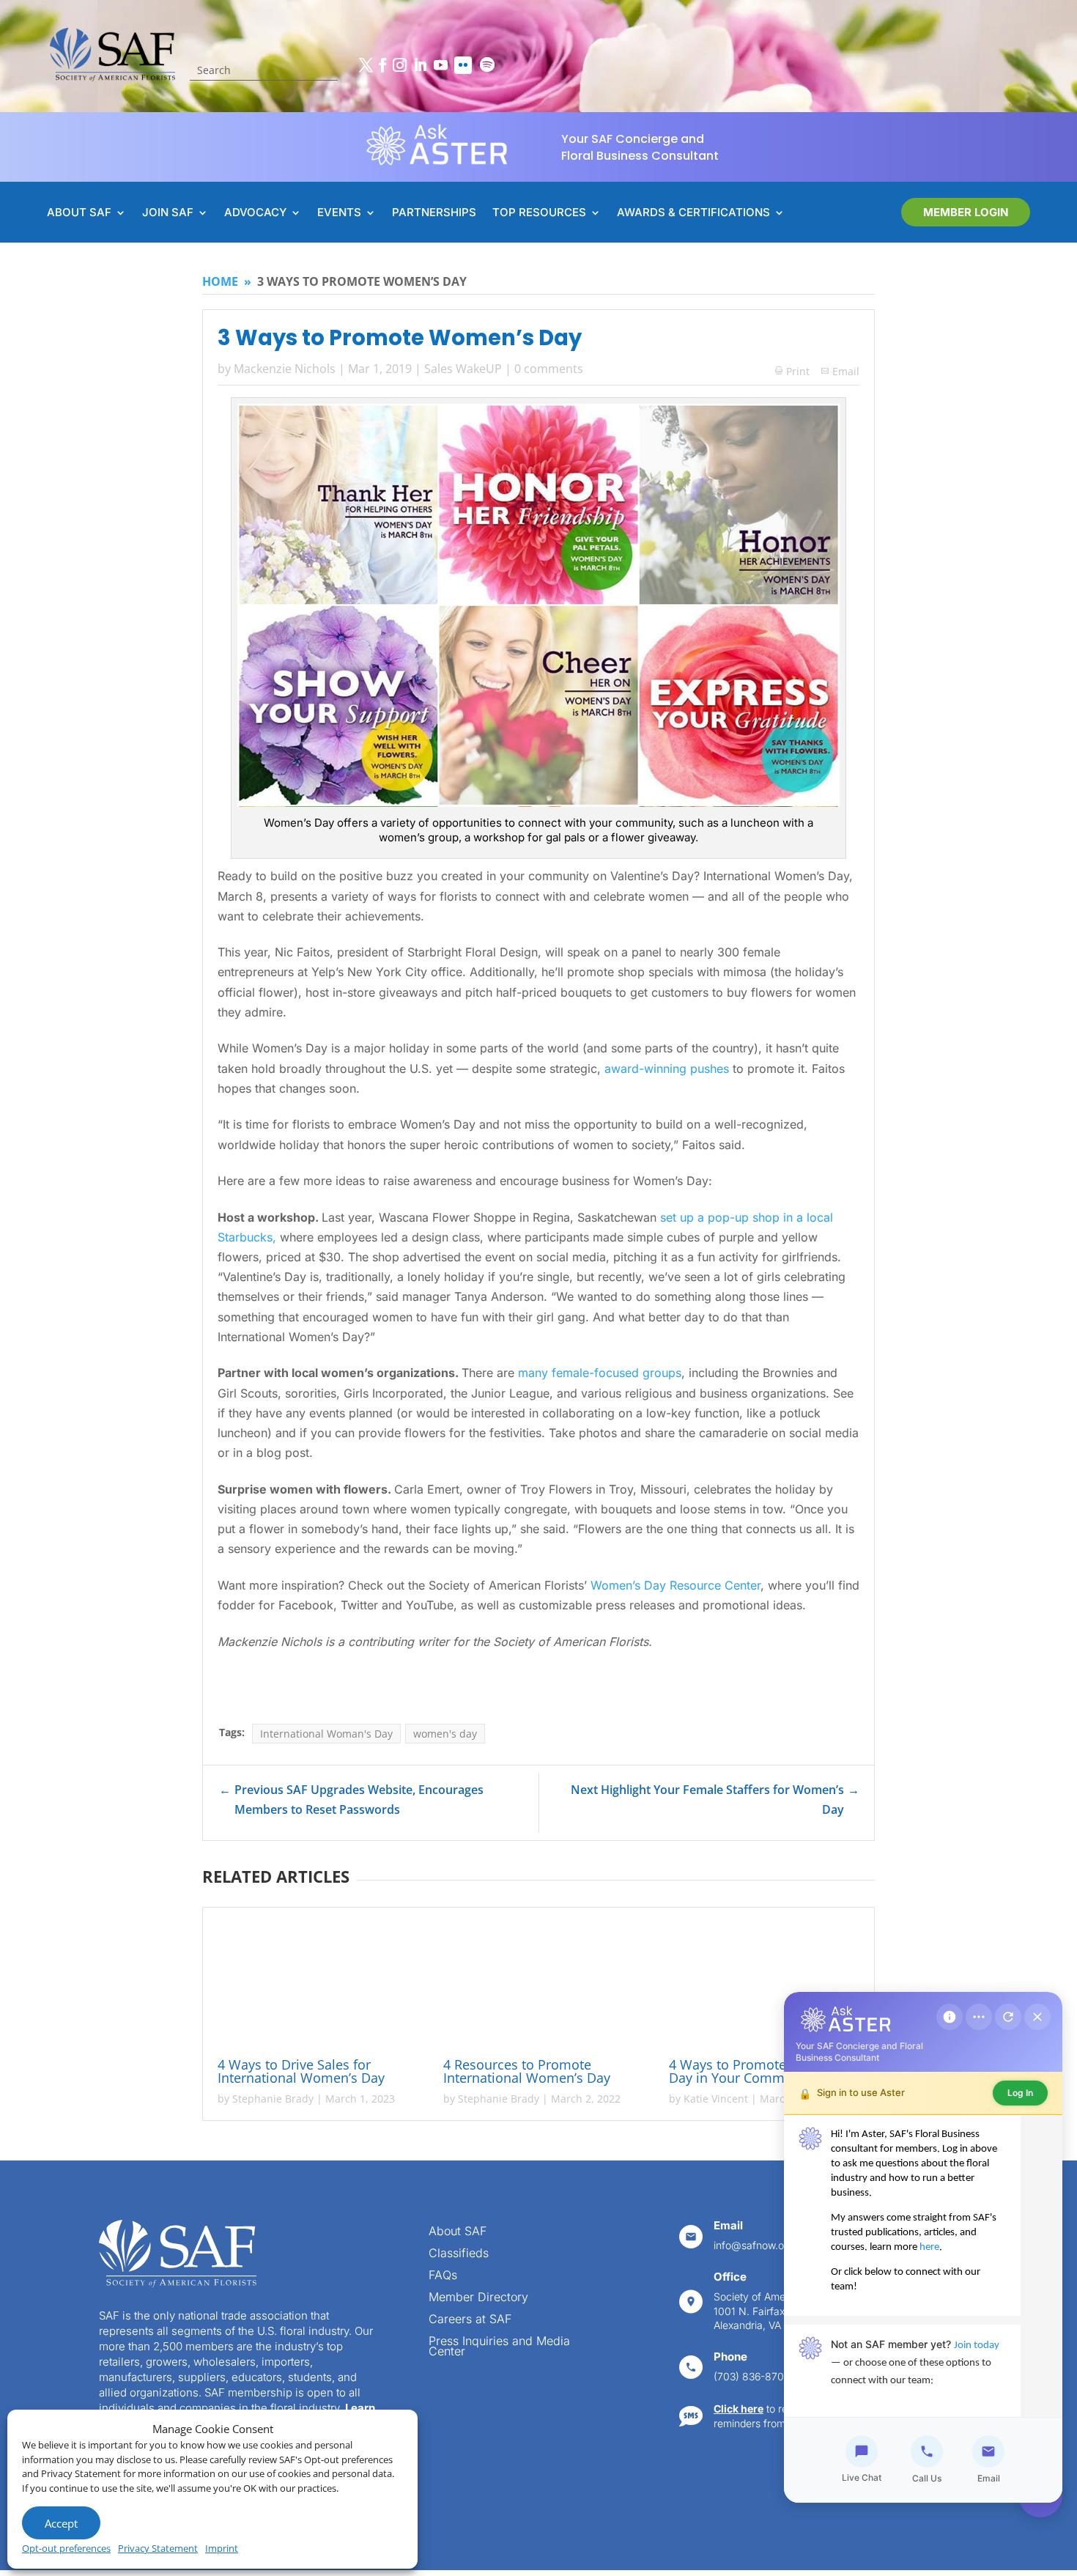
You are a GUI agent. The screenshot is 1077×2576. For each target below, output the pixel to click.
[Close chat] (1037, 2017)
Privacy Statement (158, 2548)
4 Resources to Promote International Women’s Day (527, 2071)
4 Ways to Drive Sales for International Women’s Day (301, 2071)
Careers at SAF (470, 2320)
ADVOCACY (255, 213)
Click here (739, 2409)
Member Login (966, 212)
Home (220, 281)
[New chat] (1008, 2017)
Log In (1020, 2093)
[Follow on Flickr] (463, 65)
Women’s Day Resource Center (676, 1585)
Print (792, 371)
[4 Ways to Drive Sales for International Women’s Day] (313, 1985)
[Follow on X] (366, 65)
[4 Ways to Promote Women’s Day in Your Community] (764, 1985)
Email (846, 371)
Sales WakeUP (463, 369)
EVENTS (339, 213)
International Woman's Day (326, 1734)
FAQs (443, 2276)
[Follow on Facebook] (382, 65)
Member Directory (478, 2298)
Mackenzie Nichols (285, 369)
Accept (61, 2523)
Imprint (222, 2548)
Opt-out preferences (66, 2548)
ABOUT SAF (79, 213)
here (929, 2247)
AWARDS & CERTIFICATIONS (693, 213)
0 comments (549, 369)
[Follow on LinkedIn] (420, 65)
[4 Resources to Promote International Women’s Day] (538, 1985)
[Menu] (979, 2017)
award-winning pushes (667, 1069)
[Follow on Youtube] (440, 65)
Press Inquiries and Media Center (499, 2347)
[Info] (950, 2017)
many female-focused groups (600, 1373)
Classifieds (459, 2254)
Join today (977, 2346)
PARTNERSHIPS (434, 213)
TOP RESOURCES (539, 213)
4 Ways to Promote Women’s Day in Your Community (758, 2071)
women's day (445, 1734)
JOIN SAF (168, 213)
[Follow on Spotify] (487, 65)
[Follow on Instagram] (399, 65)
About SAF (458, 2232)
